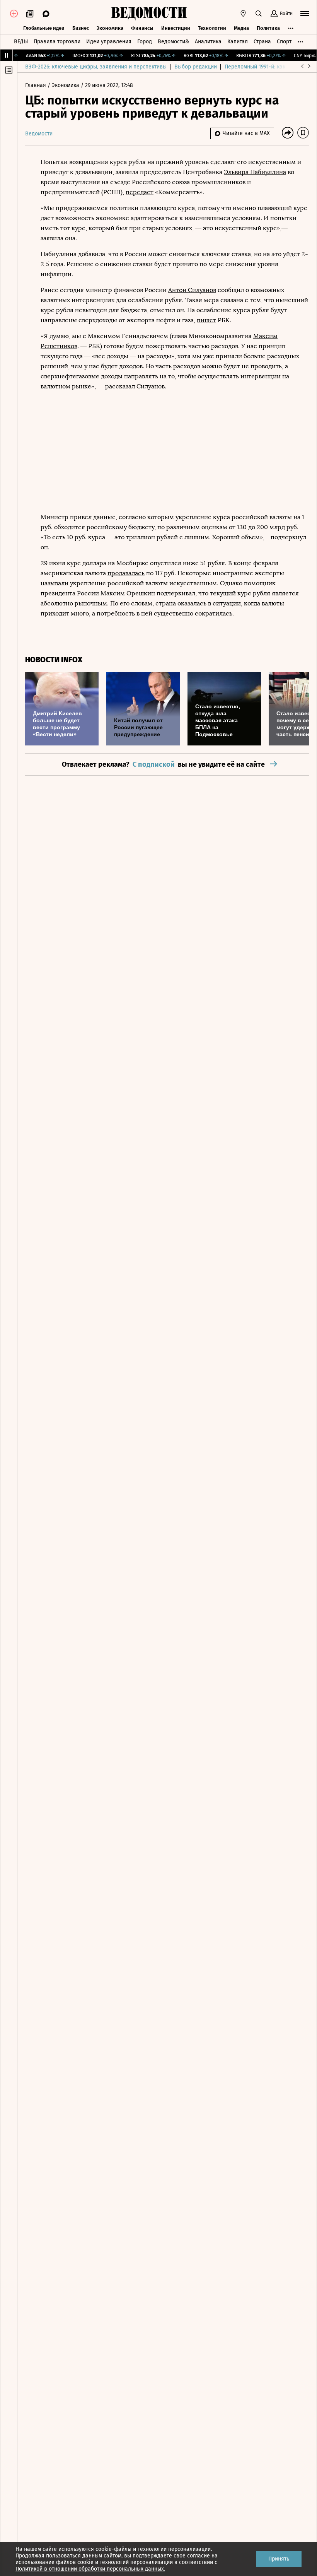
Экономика (110, 28)
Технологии (212, 28)
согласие (199, 2556)
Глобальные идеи (44, 28)
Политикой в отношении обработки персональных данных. (90, 2569)
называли (55, 583)
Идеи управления (109, 42)
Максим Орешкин (128, 593)
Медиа (241, 28)
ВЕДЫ (21, 42)
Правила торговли (57, 42)
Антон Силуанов (192, 290)
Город (145, 42)
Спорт (284, 42)
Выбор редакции (196, 67)
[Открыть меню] (305, 14)
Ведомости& (173, 42)
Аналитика (208, 42)
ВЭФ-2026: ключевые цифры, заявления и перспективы (96, 67)
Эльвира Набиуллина (255, 172)
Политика (268, 28)
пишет (206, 320)
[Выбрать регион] (243, 14)
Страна (262, 42)
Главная (36, 85)
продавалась (126, 573)
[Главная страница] (149, 14)
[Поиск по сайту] (259, 14)
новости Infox (54, 660)
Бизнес (81, 28)
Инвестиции (176, 28)
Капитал (238, 42)
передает (140, 192)
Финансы (142, 28)
